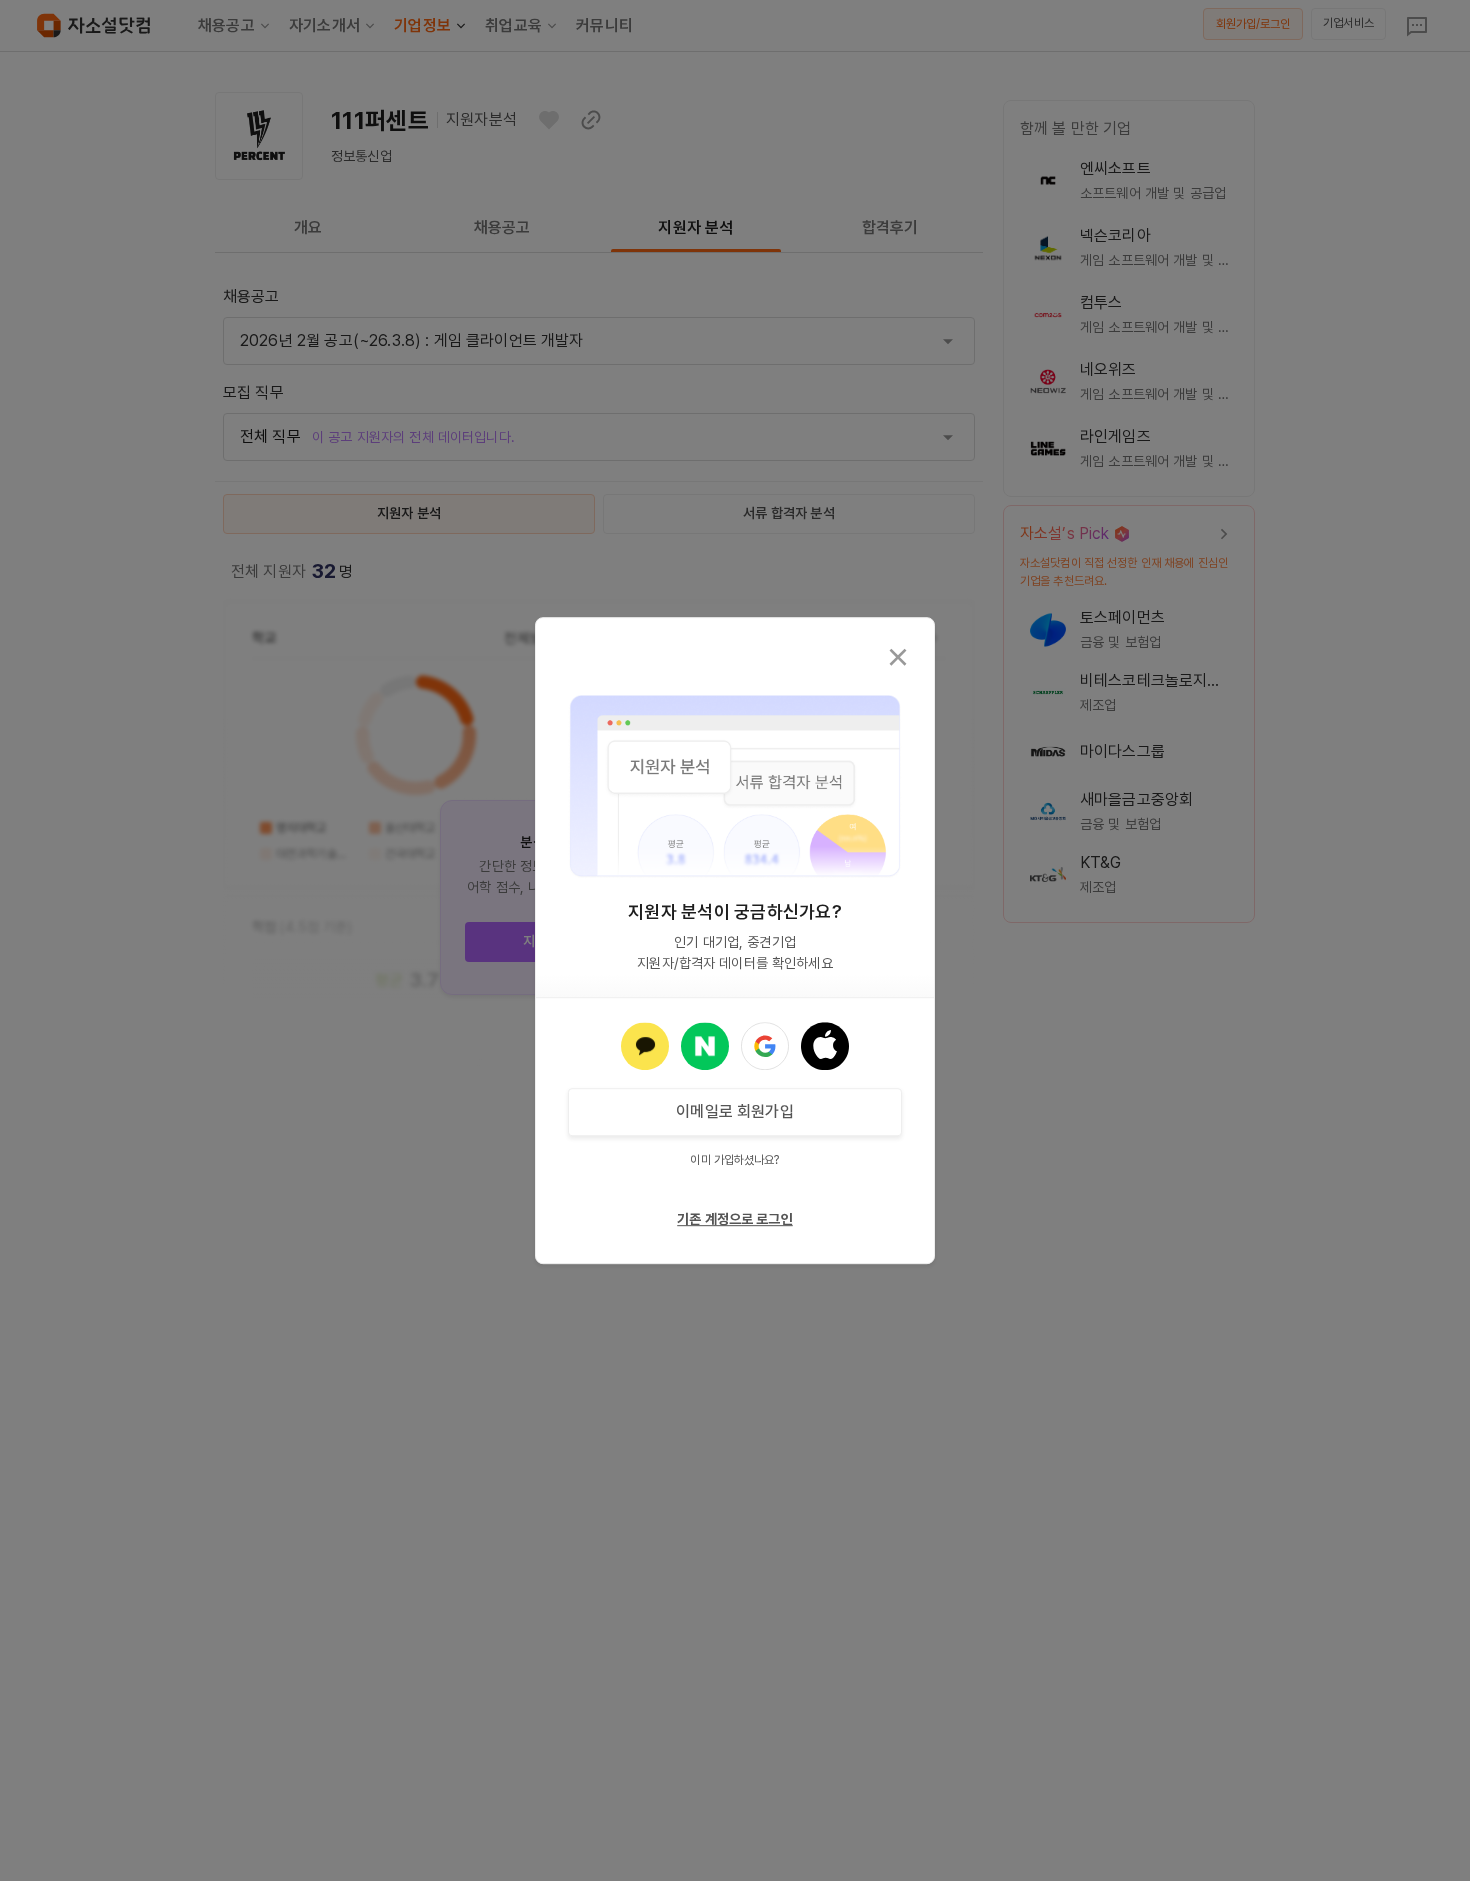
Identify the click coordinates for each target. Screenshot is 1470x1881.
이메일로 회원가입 (734, 1111)
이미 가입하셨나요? (734, 1160)
